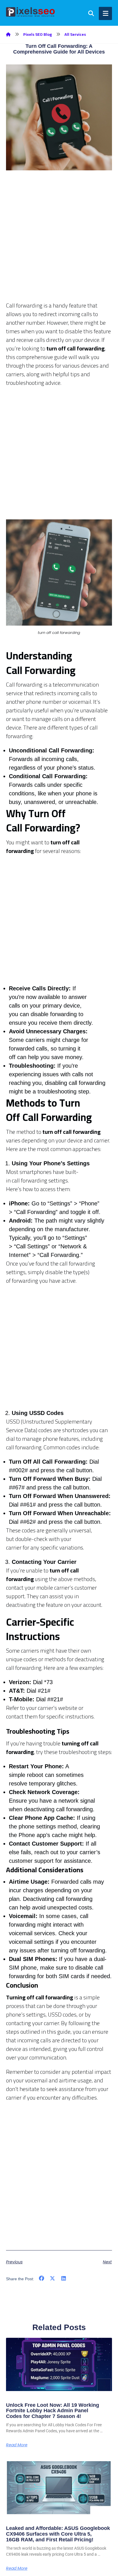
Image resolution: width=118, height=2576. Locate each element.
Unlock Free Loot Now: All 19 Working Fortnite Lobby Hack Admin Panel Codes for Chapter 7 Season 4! (53, 2411)
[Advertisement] (59, 242)
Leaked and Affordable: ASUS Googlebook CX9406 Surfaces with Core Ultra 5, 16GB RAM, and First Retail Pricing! (58, 2534)
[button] (42, 2278)
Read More (17, 2445)
